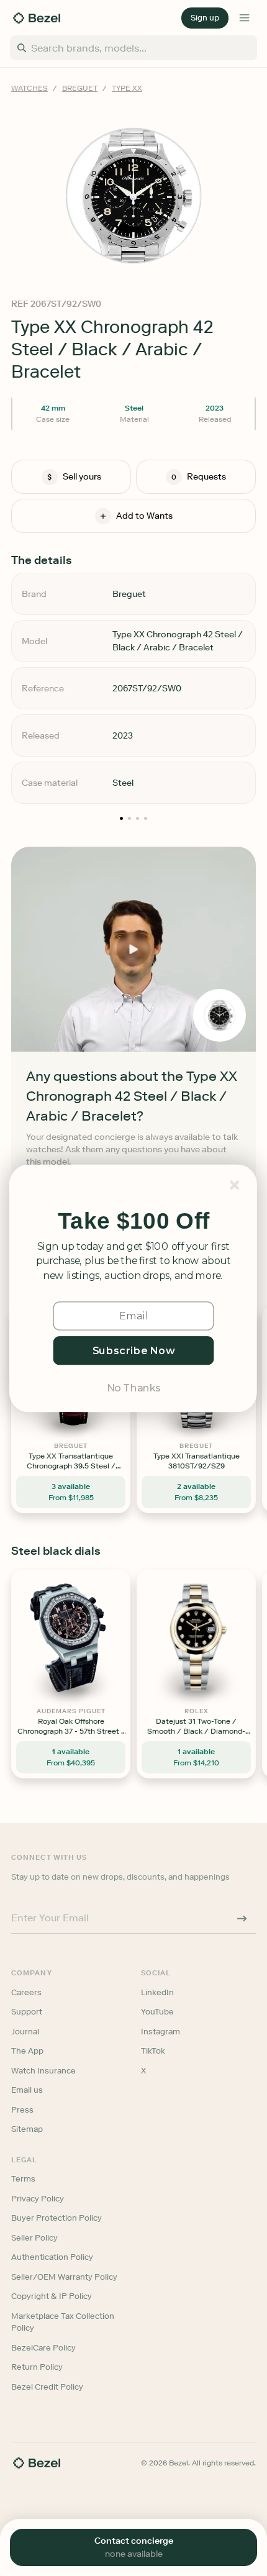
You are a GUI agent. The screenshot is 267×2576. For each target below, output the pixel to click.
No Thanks (133, 1387)
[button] (133, 1221)
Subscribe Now (134, 1350)
